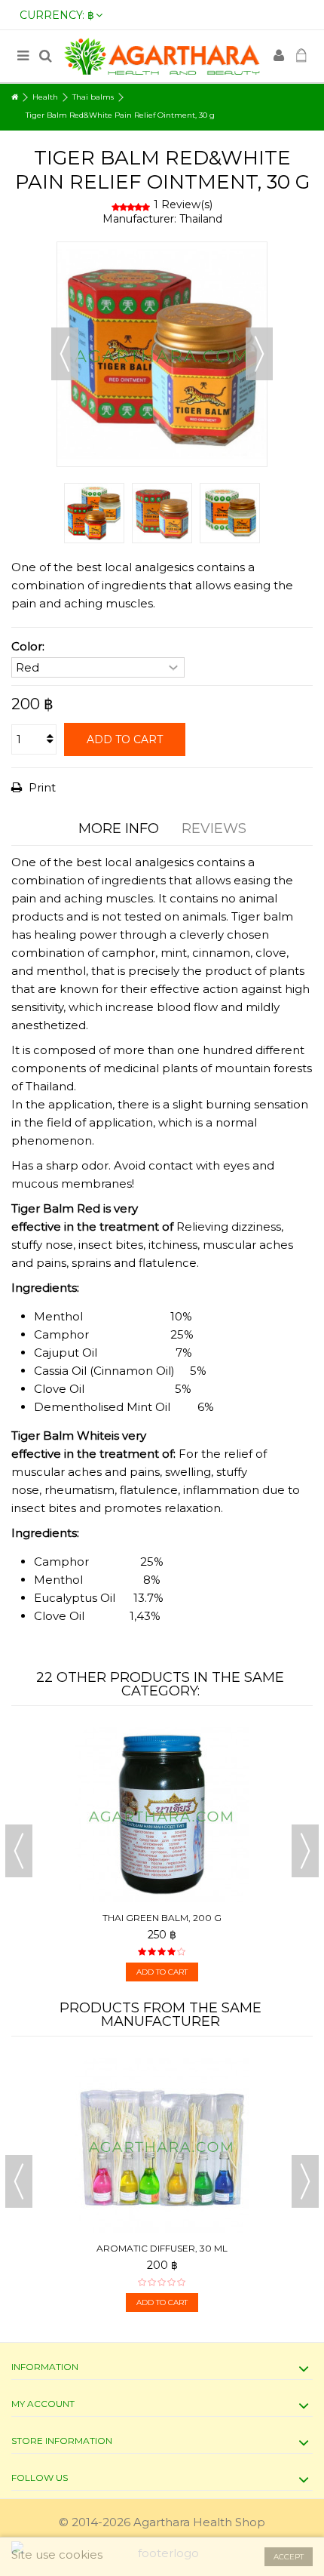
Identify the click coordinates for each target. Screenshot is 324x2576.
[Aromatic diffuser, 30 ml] (162, 2145)
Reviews (214, 828)
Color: (29, 646)
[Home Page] (15, 97)
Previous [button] (65, 354)
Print (41, 787)
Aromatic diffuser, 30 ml (162, 2248)
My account (43, 2404)
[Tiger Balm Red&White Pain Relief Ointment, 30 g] (94, 513)
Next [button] (259, 354)
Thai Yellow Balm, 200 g (241, 1918)
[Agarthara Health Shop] (162, 56)
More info (119, 828)
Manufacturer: (139, 219)
